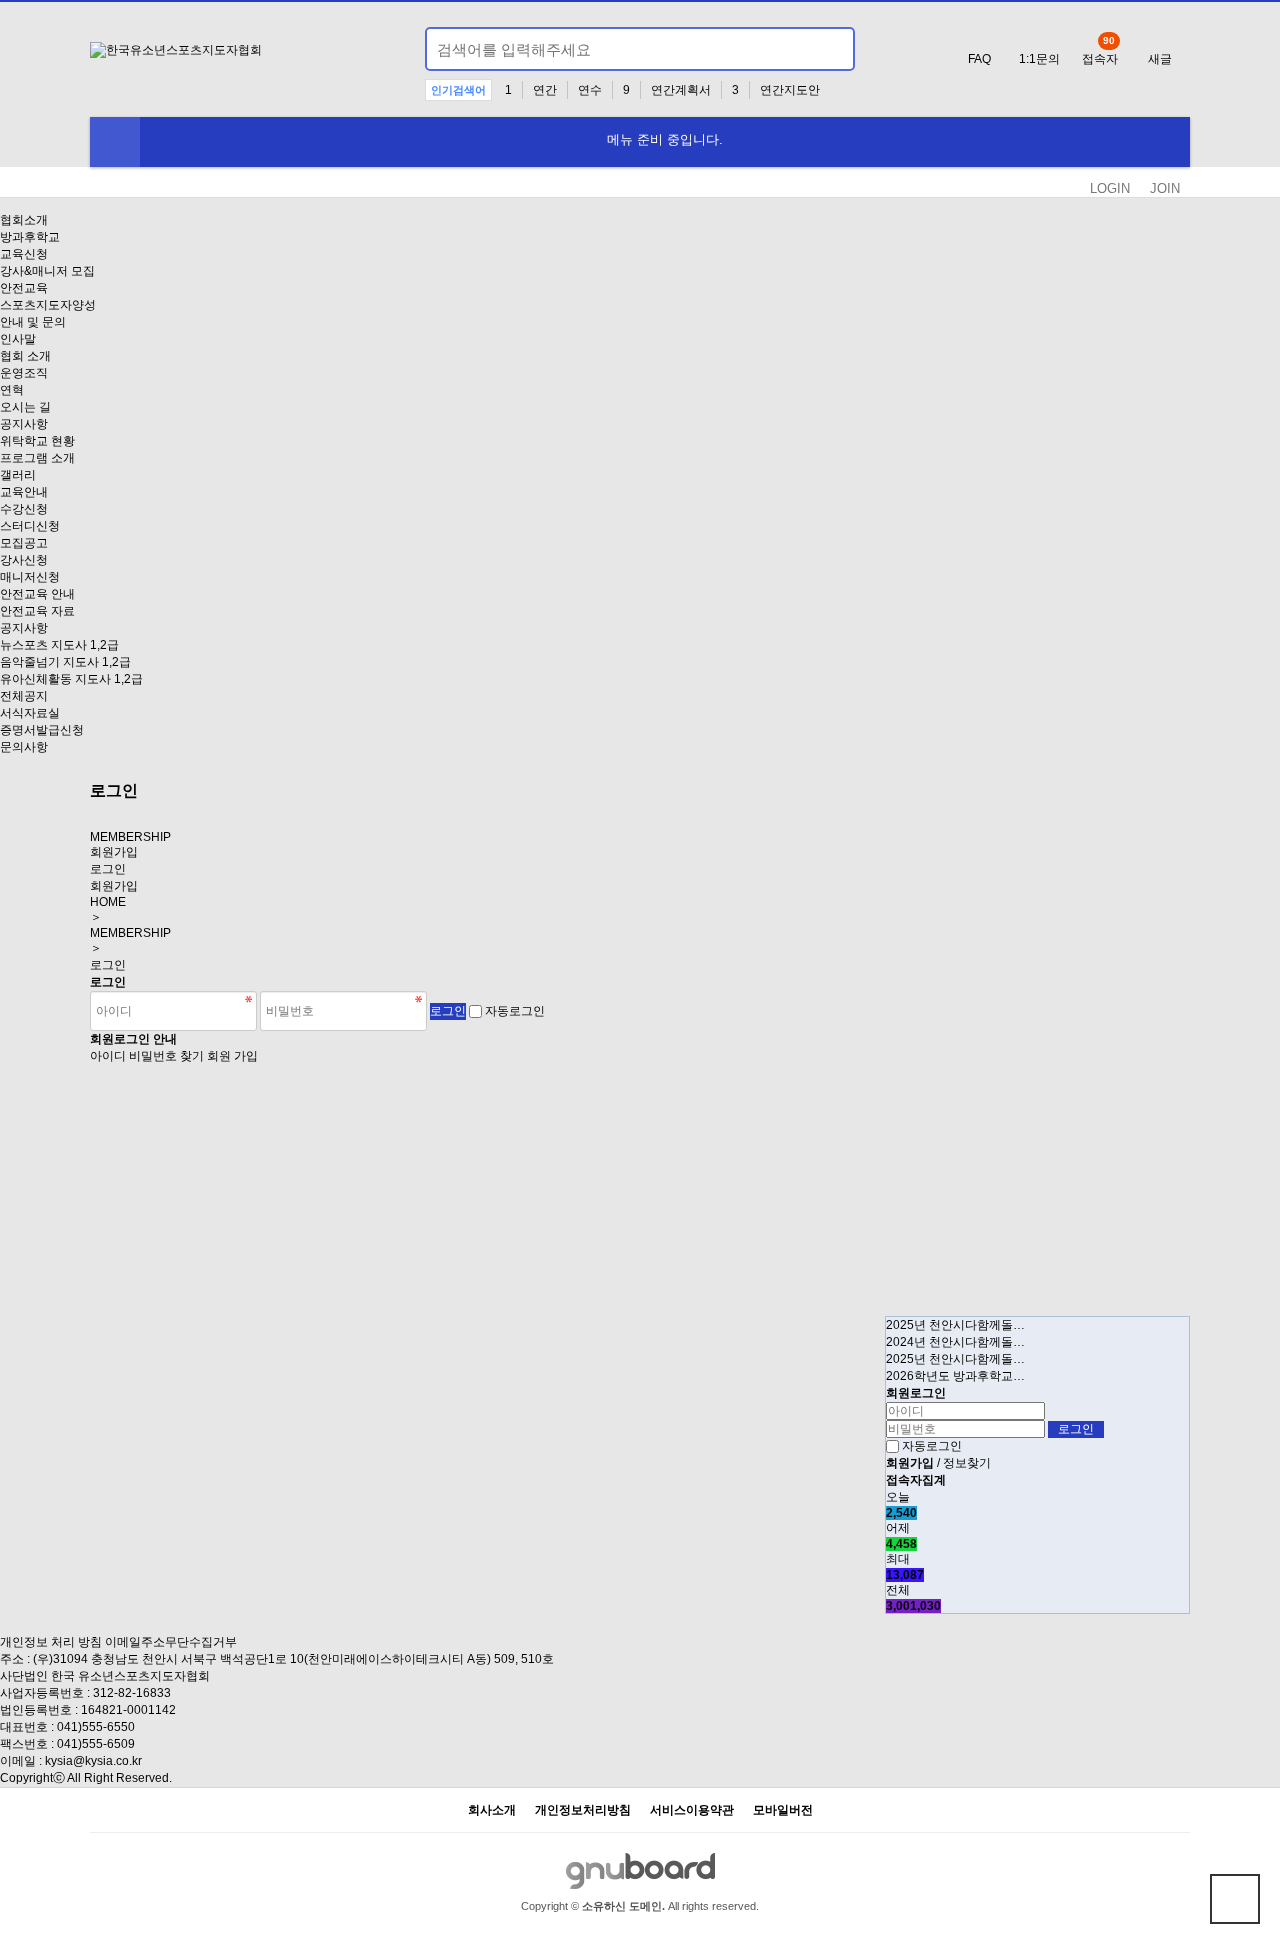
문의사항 (24, 747)
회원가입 (114, 852)
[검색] (828, 49)
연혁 (12, 390)
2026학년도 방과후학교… (955, 1376)
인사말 (18, 339)
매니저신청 (30, 577)
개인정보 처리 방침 (51, 1642)
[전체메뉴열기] (115, 142)
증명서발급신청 (42, 730)
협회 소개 (25, 356)
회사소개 (492, 1810)
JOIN (1165, 188)
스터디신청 (30, 526)
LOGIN (1110, 188)
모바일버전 (783, 1810)
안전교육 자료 (37, 611)
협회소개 (24, 220)
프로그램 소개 (37, 458)
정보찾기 (967, 1463)
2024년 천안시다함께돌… (955, 1342)
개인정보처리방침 (583, 1810)
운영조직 (24, 373)
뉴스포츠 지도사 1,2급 (59, 645)
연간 (545, 90)
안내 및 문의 (33, 322)
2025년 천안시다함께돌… (955, 1325)
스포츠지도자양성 (48, 305)
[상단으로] (1235, 1899)
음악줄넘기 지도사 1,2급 (65, 662)
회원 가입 (232, 1056)
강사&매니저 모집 (47, 271)
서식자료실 (30, 713)
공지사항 (24, 424)
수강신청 (24, 509)
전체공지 (24, 696)
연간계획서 (681, 90)
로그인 (108, 869)
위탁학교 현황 (37, 441)
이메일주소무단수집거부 (171, 1642)
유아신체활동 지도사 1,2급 (71, 679)
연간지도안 (790, 90)
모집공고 (24, 543)
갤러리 (18, 475)
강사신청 (24, 560)
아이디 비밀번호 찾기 (147, 1056)
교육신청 (24, 254)
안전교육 (24, 288)
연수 (590, 90)
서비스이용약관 (692, 1810)
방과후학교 (30, 237)
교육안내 (24, 492)
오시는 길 (25, 407)
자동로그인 (515, 1011)
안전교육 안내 (37, 594)
